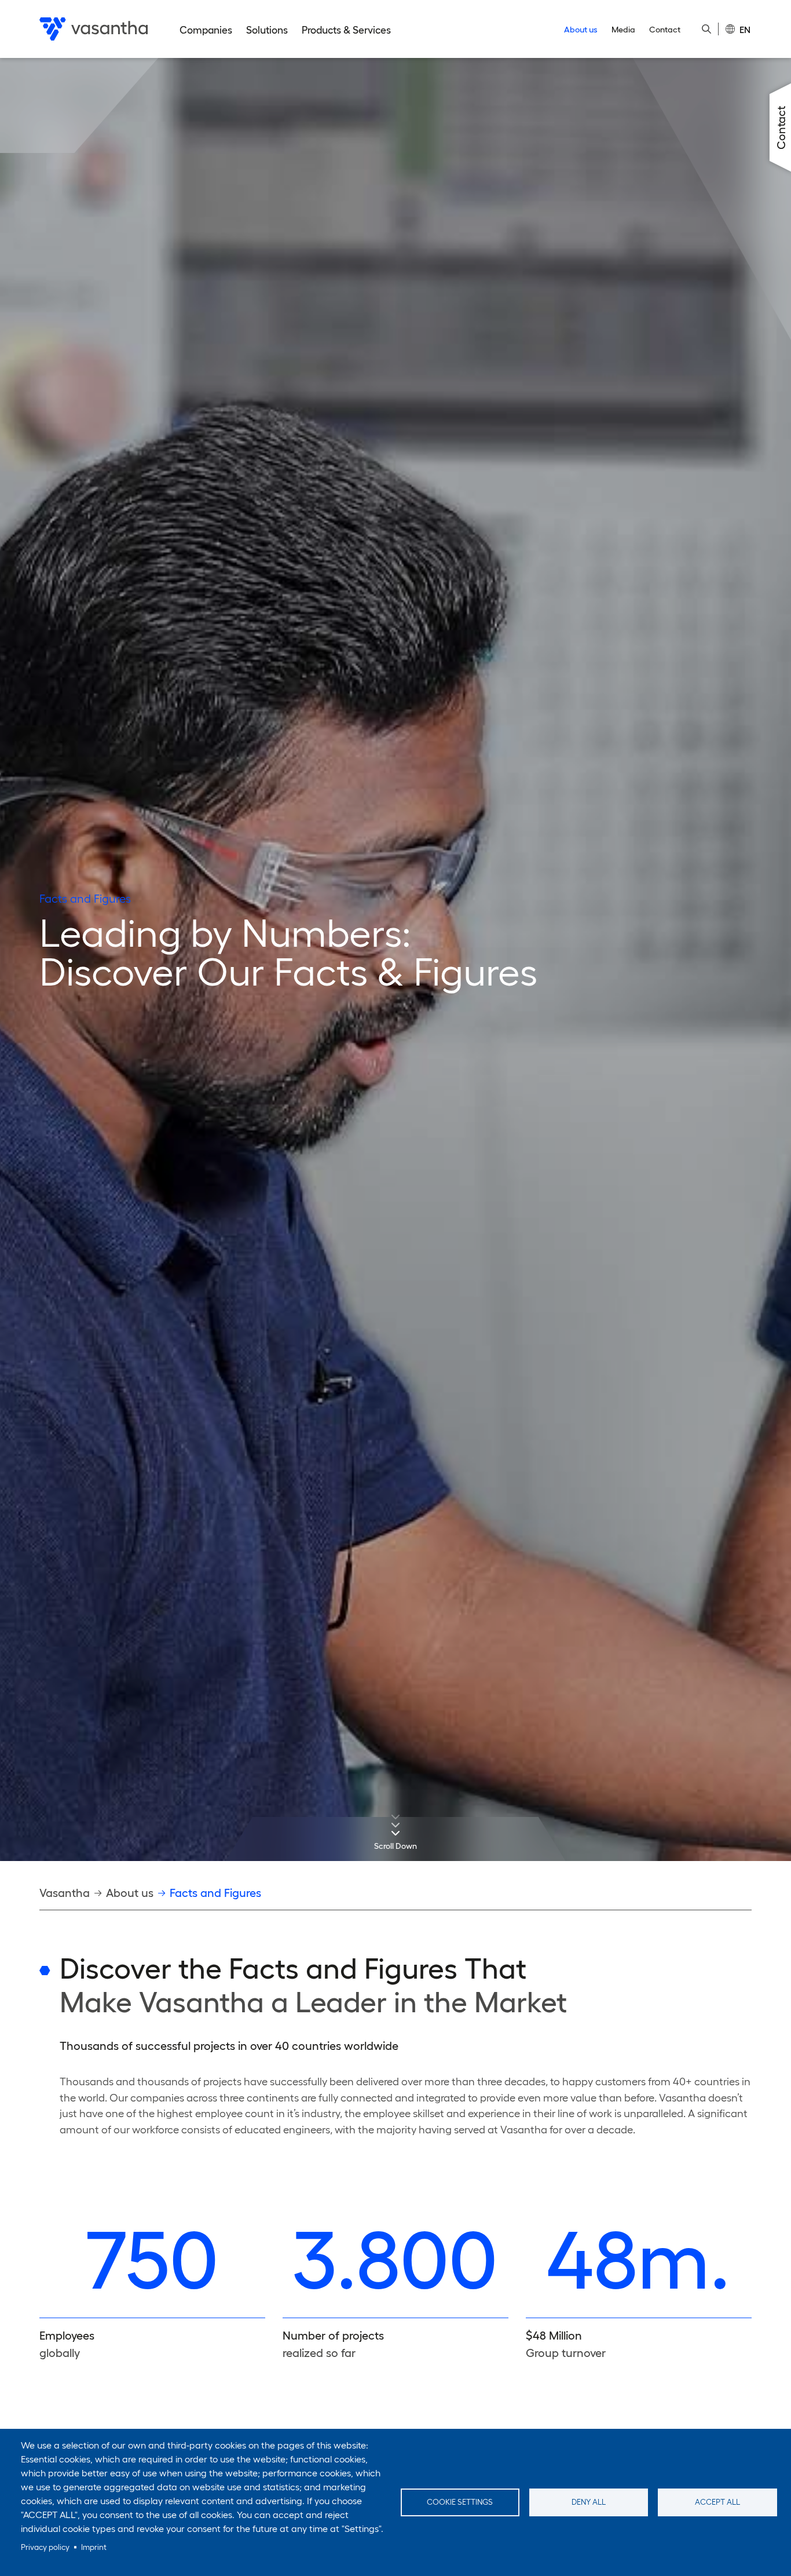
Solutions (267, 30)
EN (745, 30)
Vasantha (65, 1893)
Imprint (94, 2547)
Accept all (717, 2502)
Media (623, 30)
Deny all (589, 2502)
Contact (665, 30)
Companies (206, 30)
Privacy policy (45, 2547)
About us (581, 30)
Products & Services (346, 30)
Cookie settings (460, 2502)
